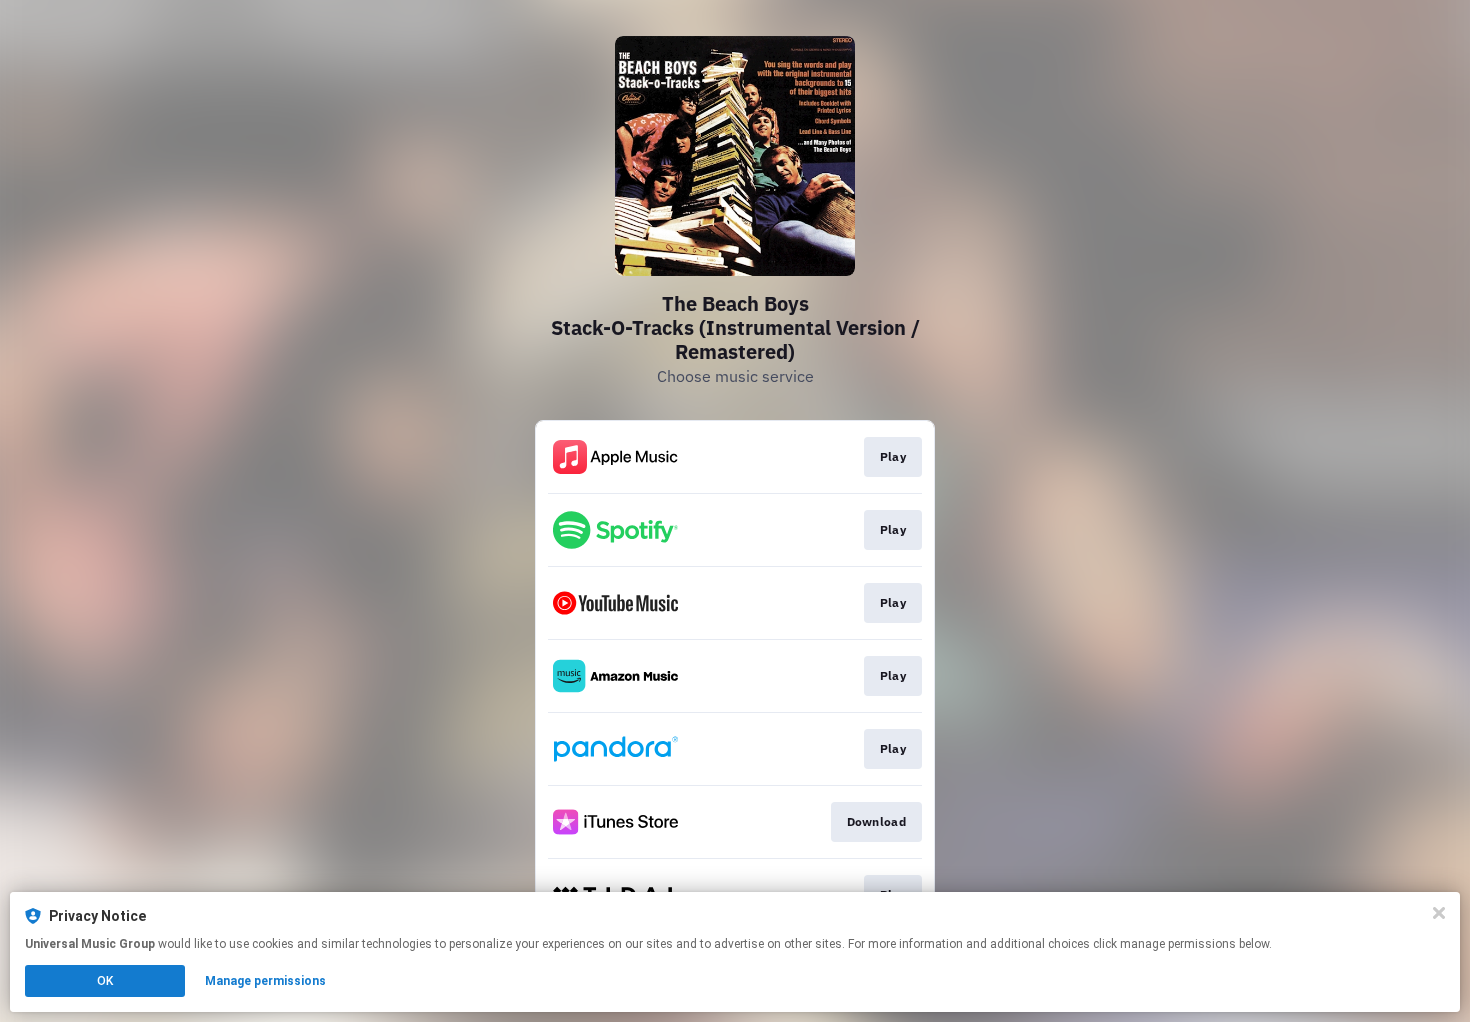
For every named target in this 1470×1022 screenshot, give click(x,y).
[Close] (1439, 913)
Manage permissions (265, 981)
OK (105, 981)
